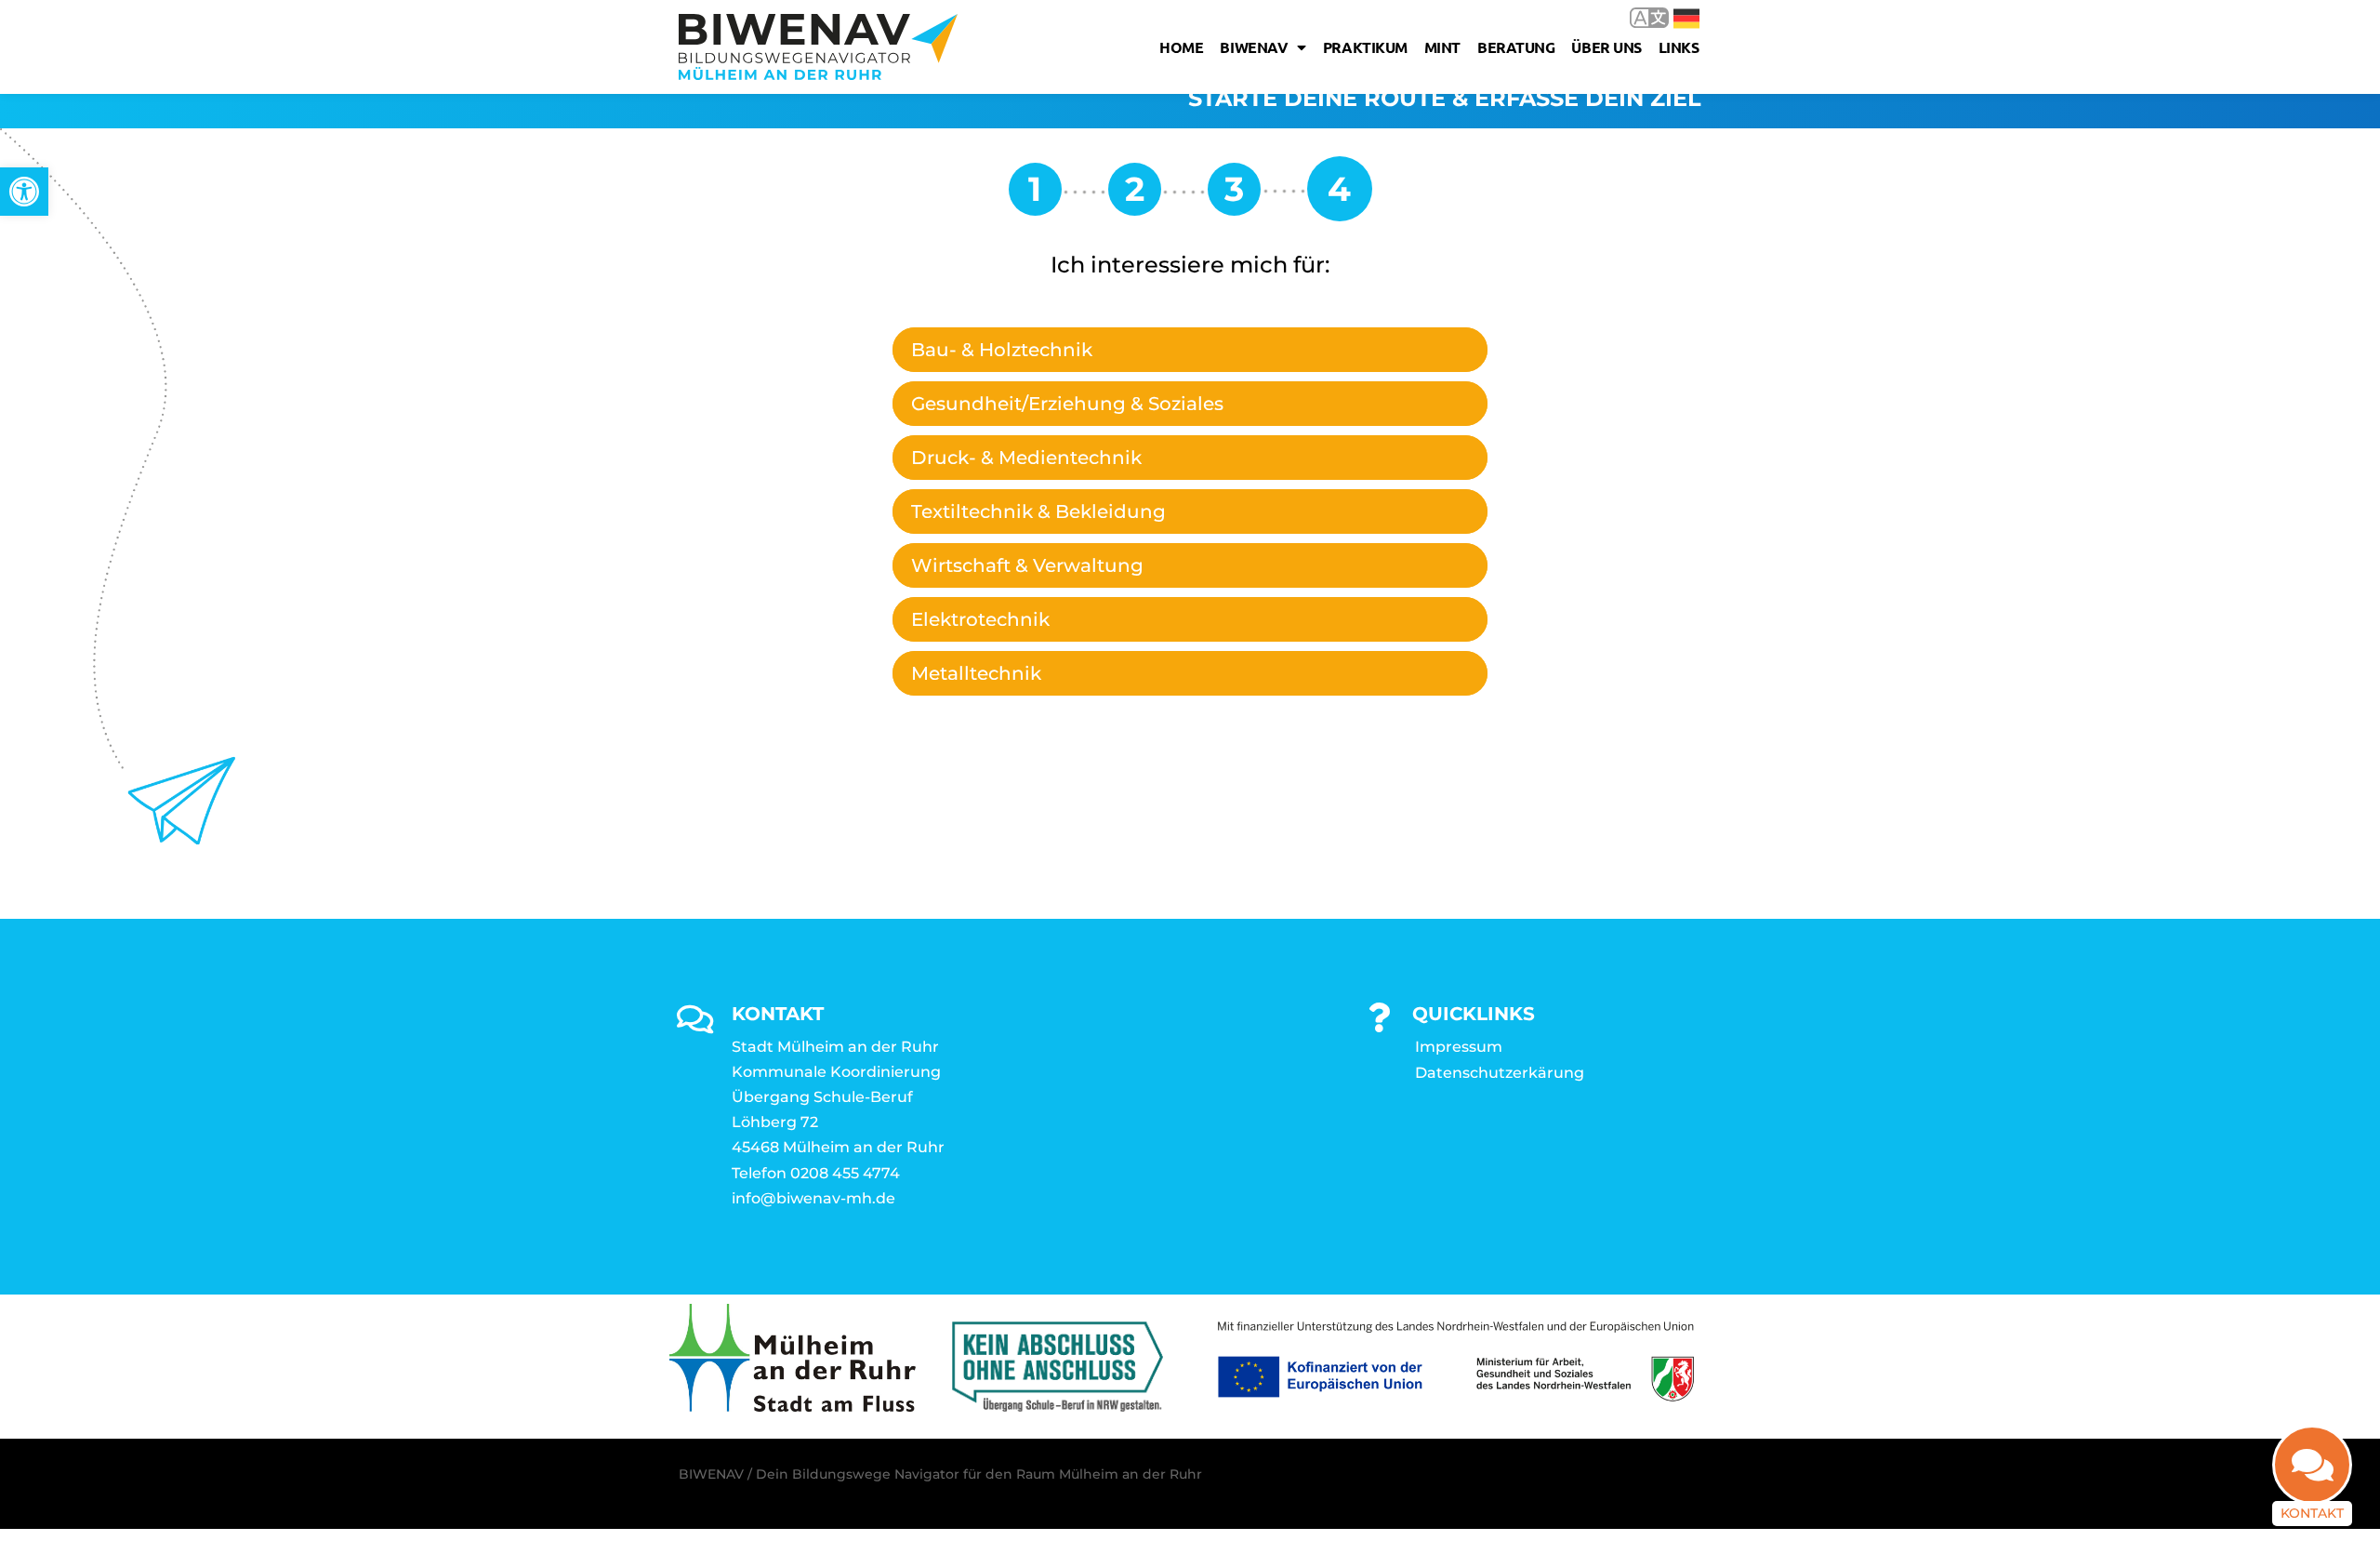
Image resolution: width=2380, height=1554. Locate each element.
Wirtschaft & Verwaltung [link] (1027, 565)
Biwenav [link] (1254, 47)
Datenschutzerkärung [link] (1500, 1073)
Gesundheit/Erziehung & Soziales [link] (1067, 404)
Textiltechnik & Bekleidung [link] (1038, 511)
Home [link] (1181, 47)
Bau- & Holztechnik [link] (1002, 350)
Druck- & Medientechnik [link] (1026, 458)
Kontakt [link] (2312, 1513)
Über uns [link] (1606, 47)
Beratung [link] (1516, 47)
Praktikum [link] (1365, 47)
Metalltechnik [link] (976, 673)
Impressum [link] (1459, 1047)
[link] (24, 192)
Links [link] (1679, 47)
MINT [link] (1442, 47)
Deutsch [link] (1673, 17)
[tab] (1190, 350)
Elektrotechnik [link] (980, 619)
